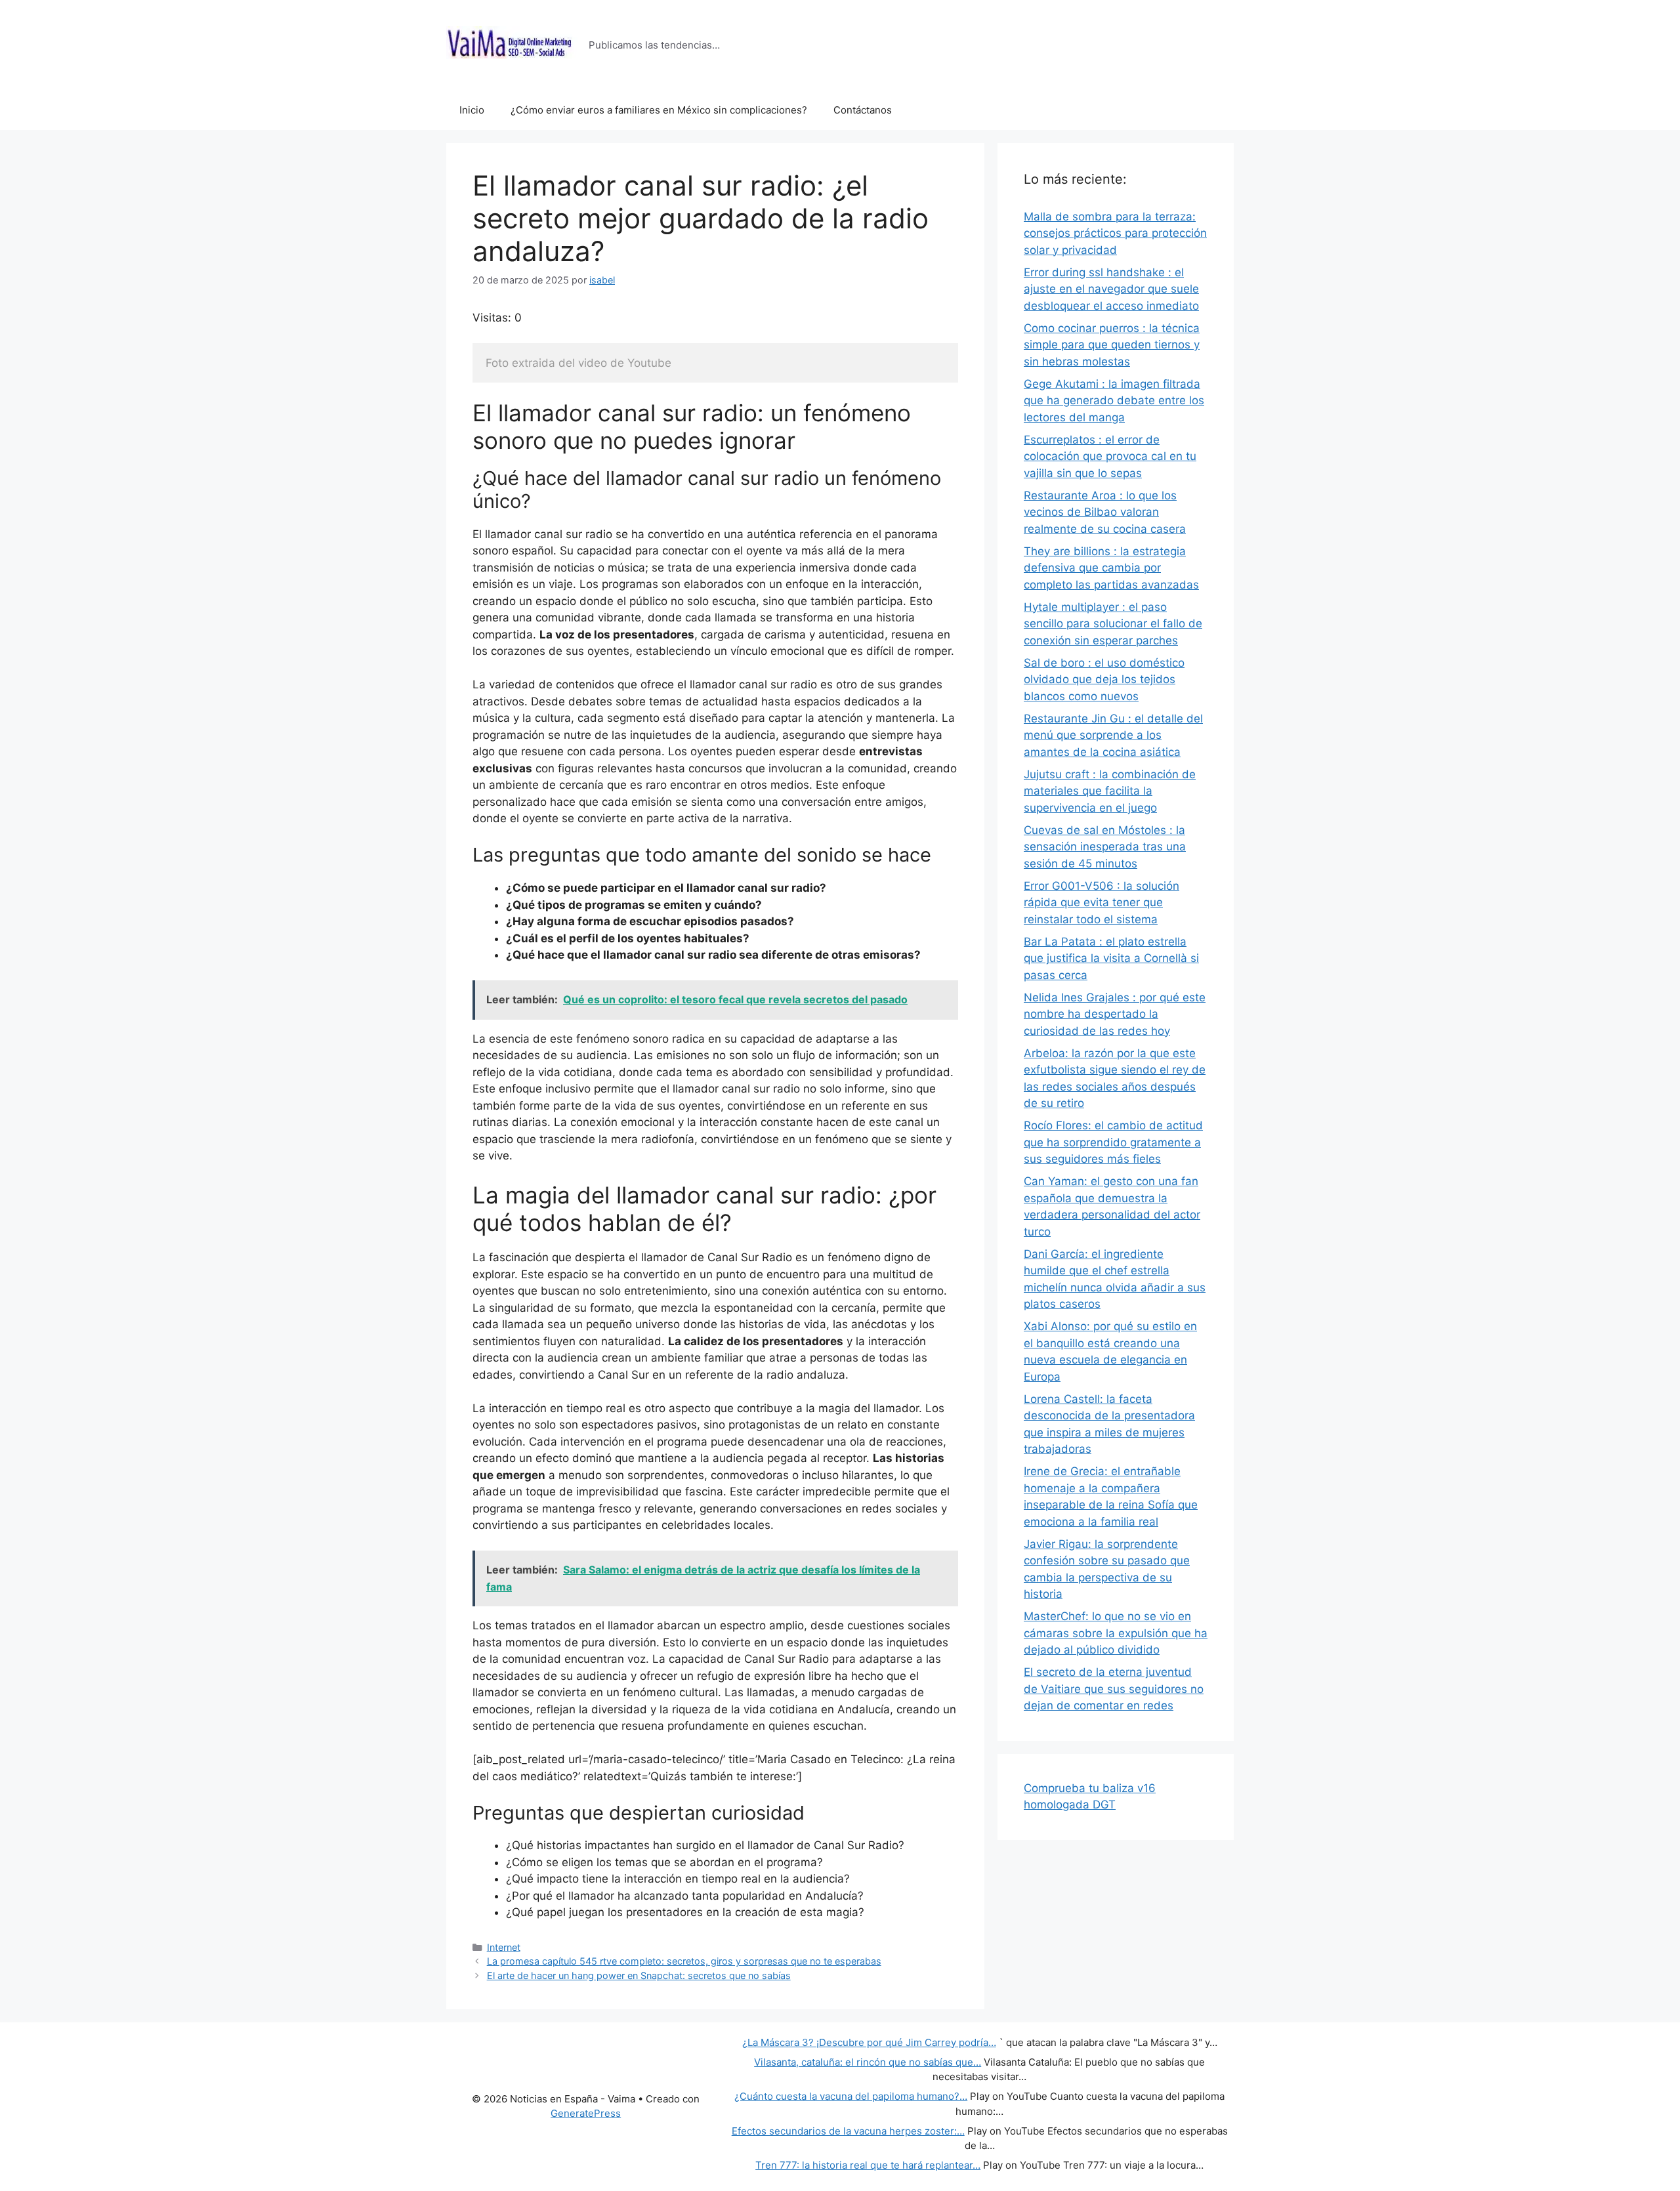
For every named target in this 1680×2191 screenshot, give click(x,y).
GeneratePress (586, 2113)
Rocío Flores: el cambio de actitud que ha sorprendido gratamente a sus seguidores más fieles (1113, 1142)
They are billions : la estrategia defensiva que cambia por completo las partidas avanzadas (1111, 568)
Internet (504, 1947)
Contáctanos (863, 110)
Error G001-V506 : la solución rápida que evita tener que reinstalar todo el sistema (1102, 903)
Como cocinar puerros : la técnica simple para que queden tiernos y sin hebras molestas (1112, 345)
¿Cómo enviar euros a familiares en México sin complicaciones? (659, 110)
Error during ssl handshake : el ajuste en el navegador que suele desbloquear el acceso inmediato (1111, 289)
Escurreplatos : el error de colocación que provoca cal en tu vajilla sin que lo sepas (1110, 456)
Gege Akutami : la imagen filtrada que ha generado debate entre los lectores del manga (1114, 401)
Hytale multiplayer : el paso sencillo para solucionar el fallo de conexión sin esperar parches (1113, 624)
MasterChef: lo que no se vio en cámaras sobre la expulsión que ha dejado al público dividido (1116, 1633)
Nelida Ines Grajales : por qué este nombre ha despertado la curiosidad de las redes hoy (1115, 1014)
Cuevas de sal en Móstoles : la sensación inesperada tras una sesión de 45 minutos (1105, 847)
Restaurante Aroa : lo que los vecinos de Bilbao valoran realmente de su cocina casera (1105, 512)
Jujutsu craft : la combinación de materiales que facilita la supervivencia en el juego (1110, 791)
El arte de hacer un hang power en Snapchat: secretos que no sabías (639, 1975)
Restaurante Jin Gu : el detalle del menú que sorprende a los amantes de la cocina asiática (1113, 735)
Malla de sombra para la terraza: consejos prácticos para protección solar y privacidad (1115, 233)
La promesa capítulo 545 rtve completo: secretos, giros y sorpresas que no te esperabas (684, 1961)
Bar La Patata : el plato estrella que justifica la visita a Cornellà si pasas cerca (1111, 958)
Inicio (472, 110)
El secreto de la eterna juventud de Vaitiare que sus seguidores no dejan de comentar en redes (1114, 1689)
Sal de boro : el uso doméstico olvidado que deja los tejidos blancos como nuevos (1104, 679)
